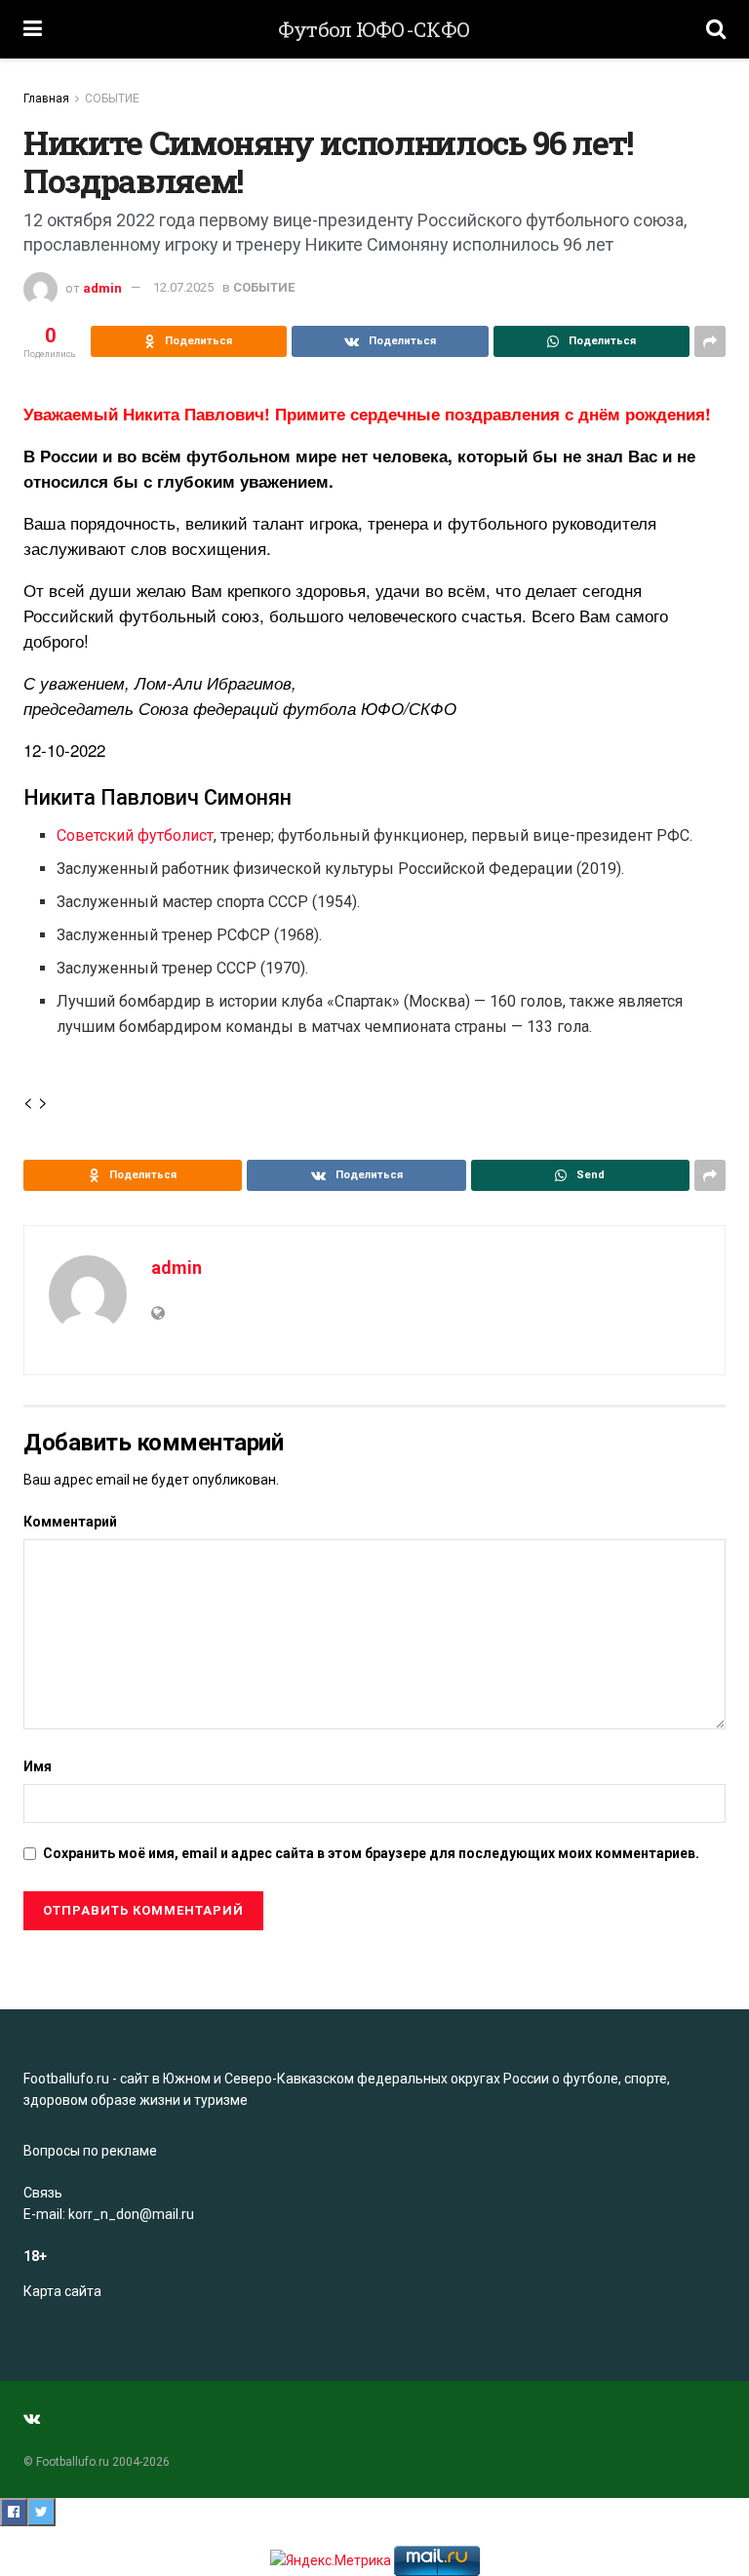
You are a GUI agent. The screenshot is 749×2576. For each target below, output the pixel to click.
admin (102, 287)
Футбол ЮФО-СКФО (374, 30)
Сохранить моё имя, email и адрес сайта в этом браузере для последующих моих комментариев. (371, 1853)
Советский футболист (135, 835)
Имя (38, 1766)
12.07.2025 (183, 287)
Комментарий (70, 1522)
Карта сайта (62, 2291)
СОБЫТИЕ (112, 99)
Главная (46, 99)
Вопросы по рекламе (90, 2151)
